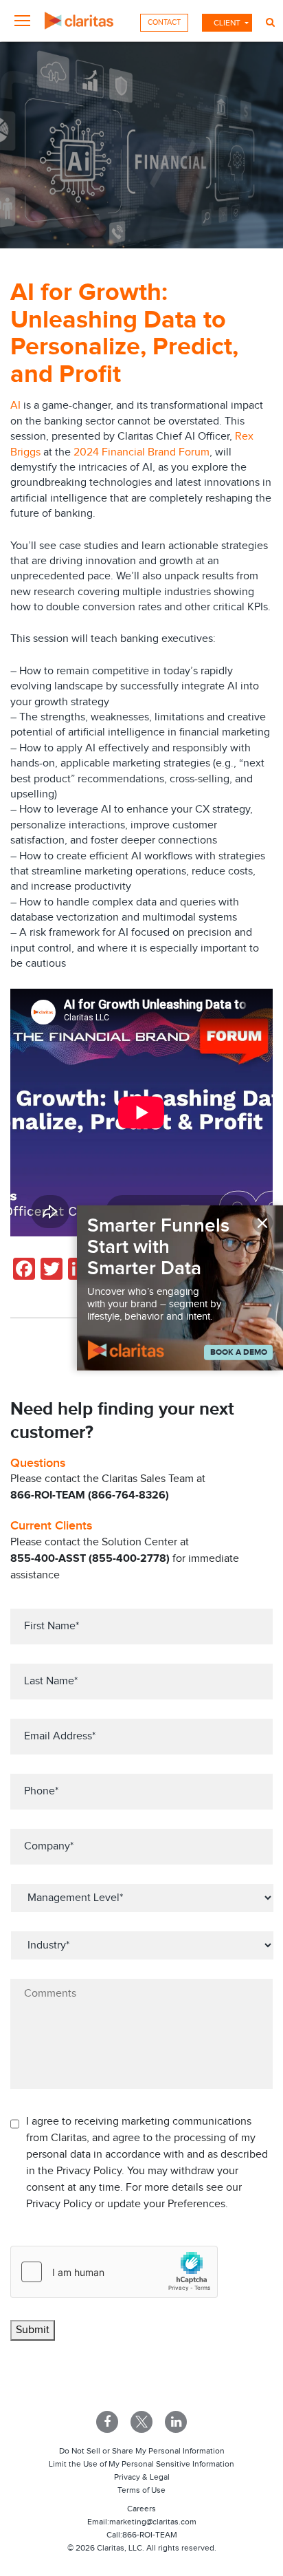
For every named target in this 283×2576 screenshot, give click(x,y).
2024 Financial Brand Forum (141, 452)
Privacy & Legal (142, 2477)
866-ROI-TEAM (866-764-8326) (90, 1495)
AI (15, 406)
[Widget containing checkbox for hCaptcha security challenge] (114, 2272)
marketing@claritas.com (153, 2522)
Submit (33, 2330)
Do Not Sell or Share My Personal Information (142, 2451)
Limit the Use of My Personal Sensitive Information (141, 2464)
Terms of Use (141, 2490)
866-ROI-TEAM (150, 2535)
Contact (164, 22)
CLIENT (227, 23)
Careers (141, 2509)
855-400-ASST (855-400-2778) (90, 1559)
